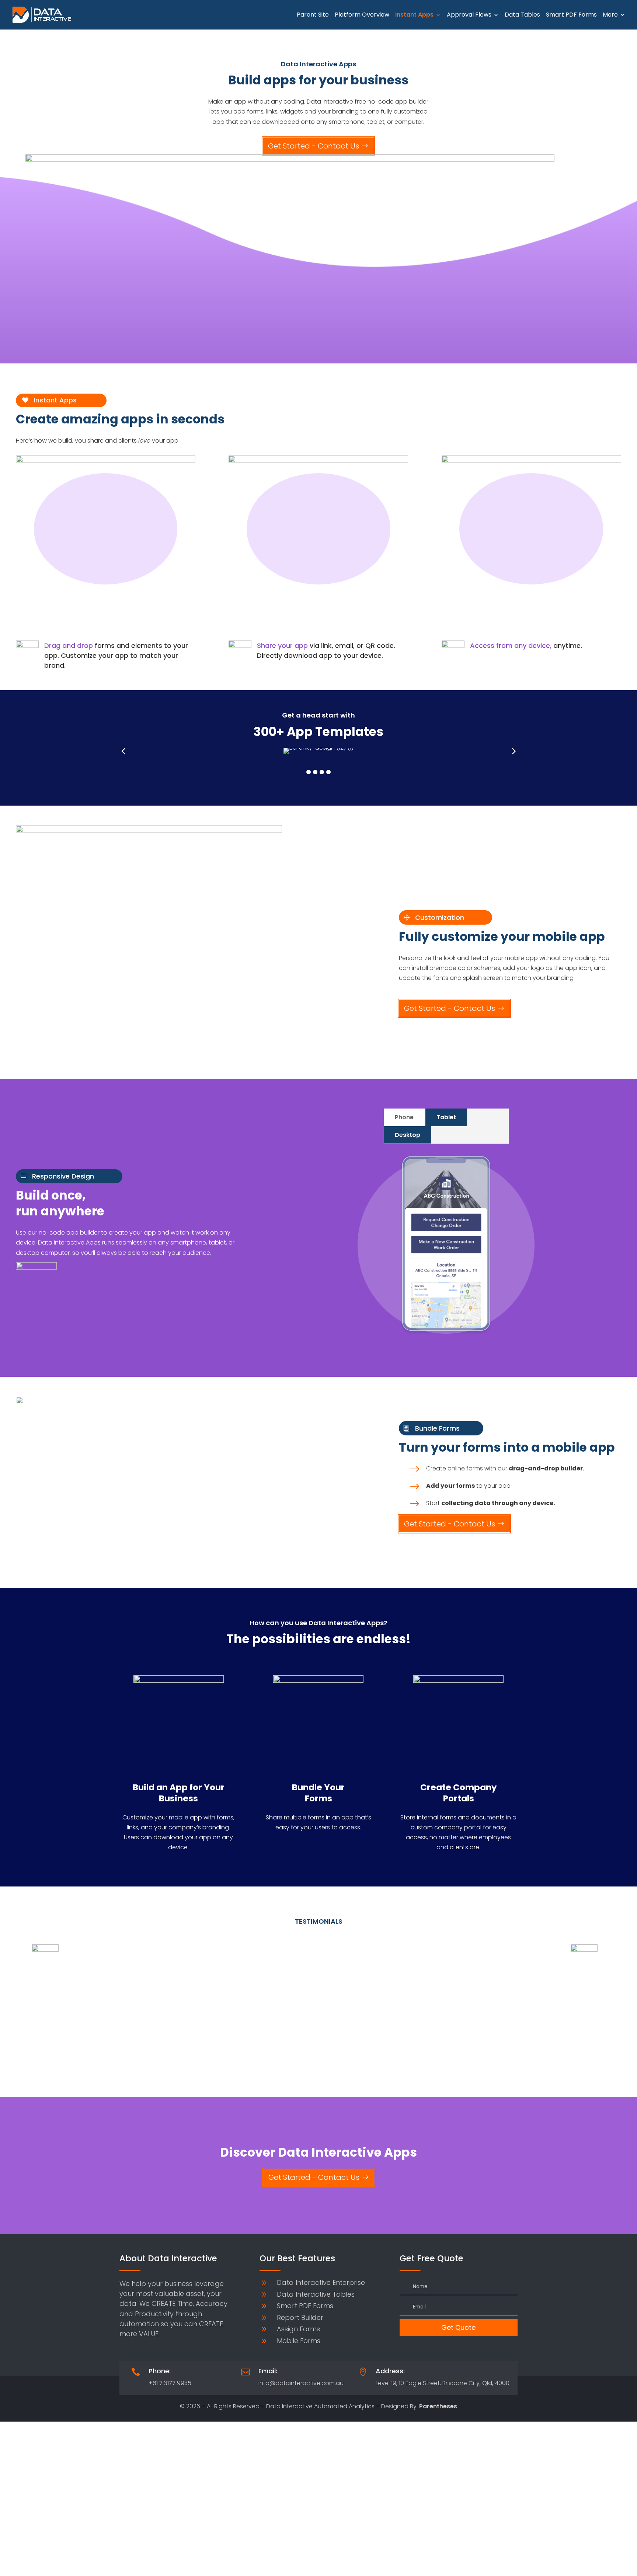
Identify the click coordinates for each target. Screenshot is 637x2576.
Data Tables (522, 15)
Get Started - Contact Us (314, 146)
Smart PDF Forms (571, 15)
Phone (404, 1117)
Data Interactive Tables (316, 2294)
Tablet (446, 1117)
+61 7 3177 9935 (170, 2383)
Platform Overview (362, 15)
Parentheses (438, 2406)
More (610, 15)
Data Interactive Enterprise (321, 2282)
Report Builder (300, 2317)
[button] (309, 772)
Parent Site (313, 15)
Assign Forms (298, 2329)
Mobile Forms (299, 2341)
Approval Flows (469, 15)
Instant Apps (414, 15)
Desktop (408, 1135)
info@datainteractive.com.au (301, 2383)
